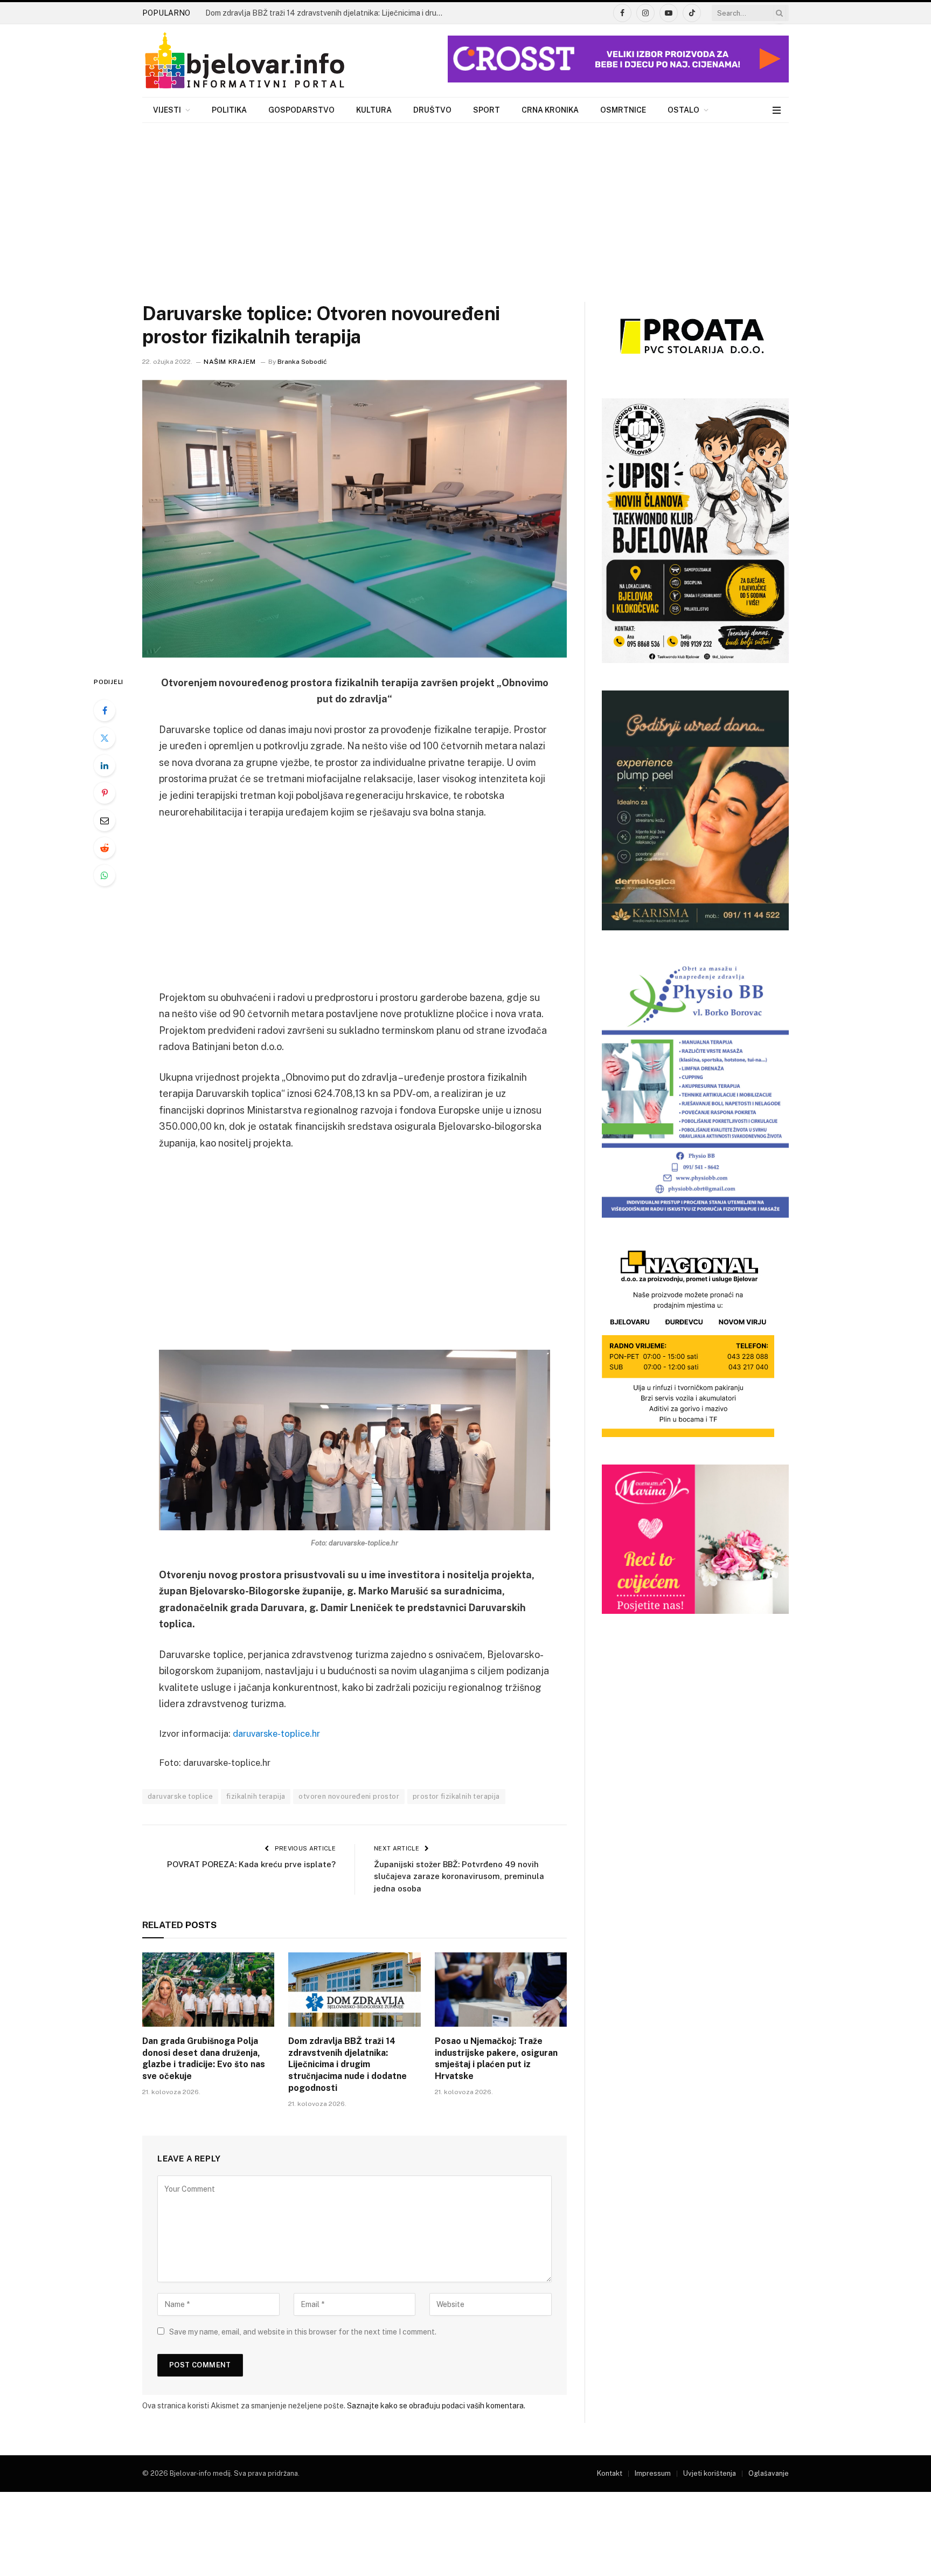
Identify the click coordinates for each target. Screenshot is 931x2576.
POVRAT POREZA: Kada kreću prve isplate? (251, 1864)
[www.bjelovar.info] (245, 61)
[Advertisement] (465, 204)
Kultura (374, 110)
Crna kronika (550, 110)
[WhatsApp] (105, 875)
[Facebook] (105, 710)
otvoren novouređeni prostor (349, 1796)
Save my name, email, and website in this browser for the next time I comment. (303, 2332)
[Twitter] (105, 738)
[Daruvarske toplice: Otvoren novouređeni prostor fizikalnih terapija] (355, 519)
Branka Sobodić (302, 362)
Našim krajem (230, 362)
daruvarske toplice (180, 1796)
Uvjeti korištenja (710, 2473)
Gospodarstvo (301, 110)
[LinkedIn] (105, 765)
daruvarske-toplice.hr (276, 1734)
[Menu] (777, 110)
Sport (487, 110)
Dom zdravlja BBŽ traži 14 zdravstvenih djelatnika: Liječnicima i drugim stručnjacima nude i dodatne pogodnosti (326, 13)
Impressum (653, 2473)
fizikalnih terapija (256, 1796)
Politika (229, 110)
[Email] (105, 820)
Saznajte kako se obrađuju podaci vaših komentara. (436, 2406)
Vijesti (167, 110)
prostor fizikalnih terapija (456, 1796)
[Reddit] (105, 848)
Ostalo (683, 110)
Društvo (432, 110)
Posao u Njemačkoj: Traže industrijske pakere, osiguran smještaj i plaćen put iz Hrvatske (496, 2059)
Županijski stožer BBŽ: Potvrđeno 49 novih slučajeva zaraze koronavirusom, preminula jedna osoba (459, 1876)
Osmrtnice (623, 110)
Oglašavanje (769, 2473)
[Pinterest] (105, 793)
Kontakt (610, 2473)
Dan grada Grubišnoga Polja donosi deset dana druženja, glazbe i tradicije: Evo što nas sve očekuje (204, 2059)
